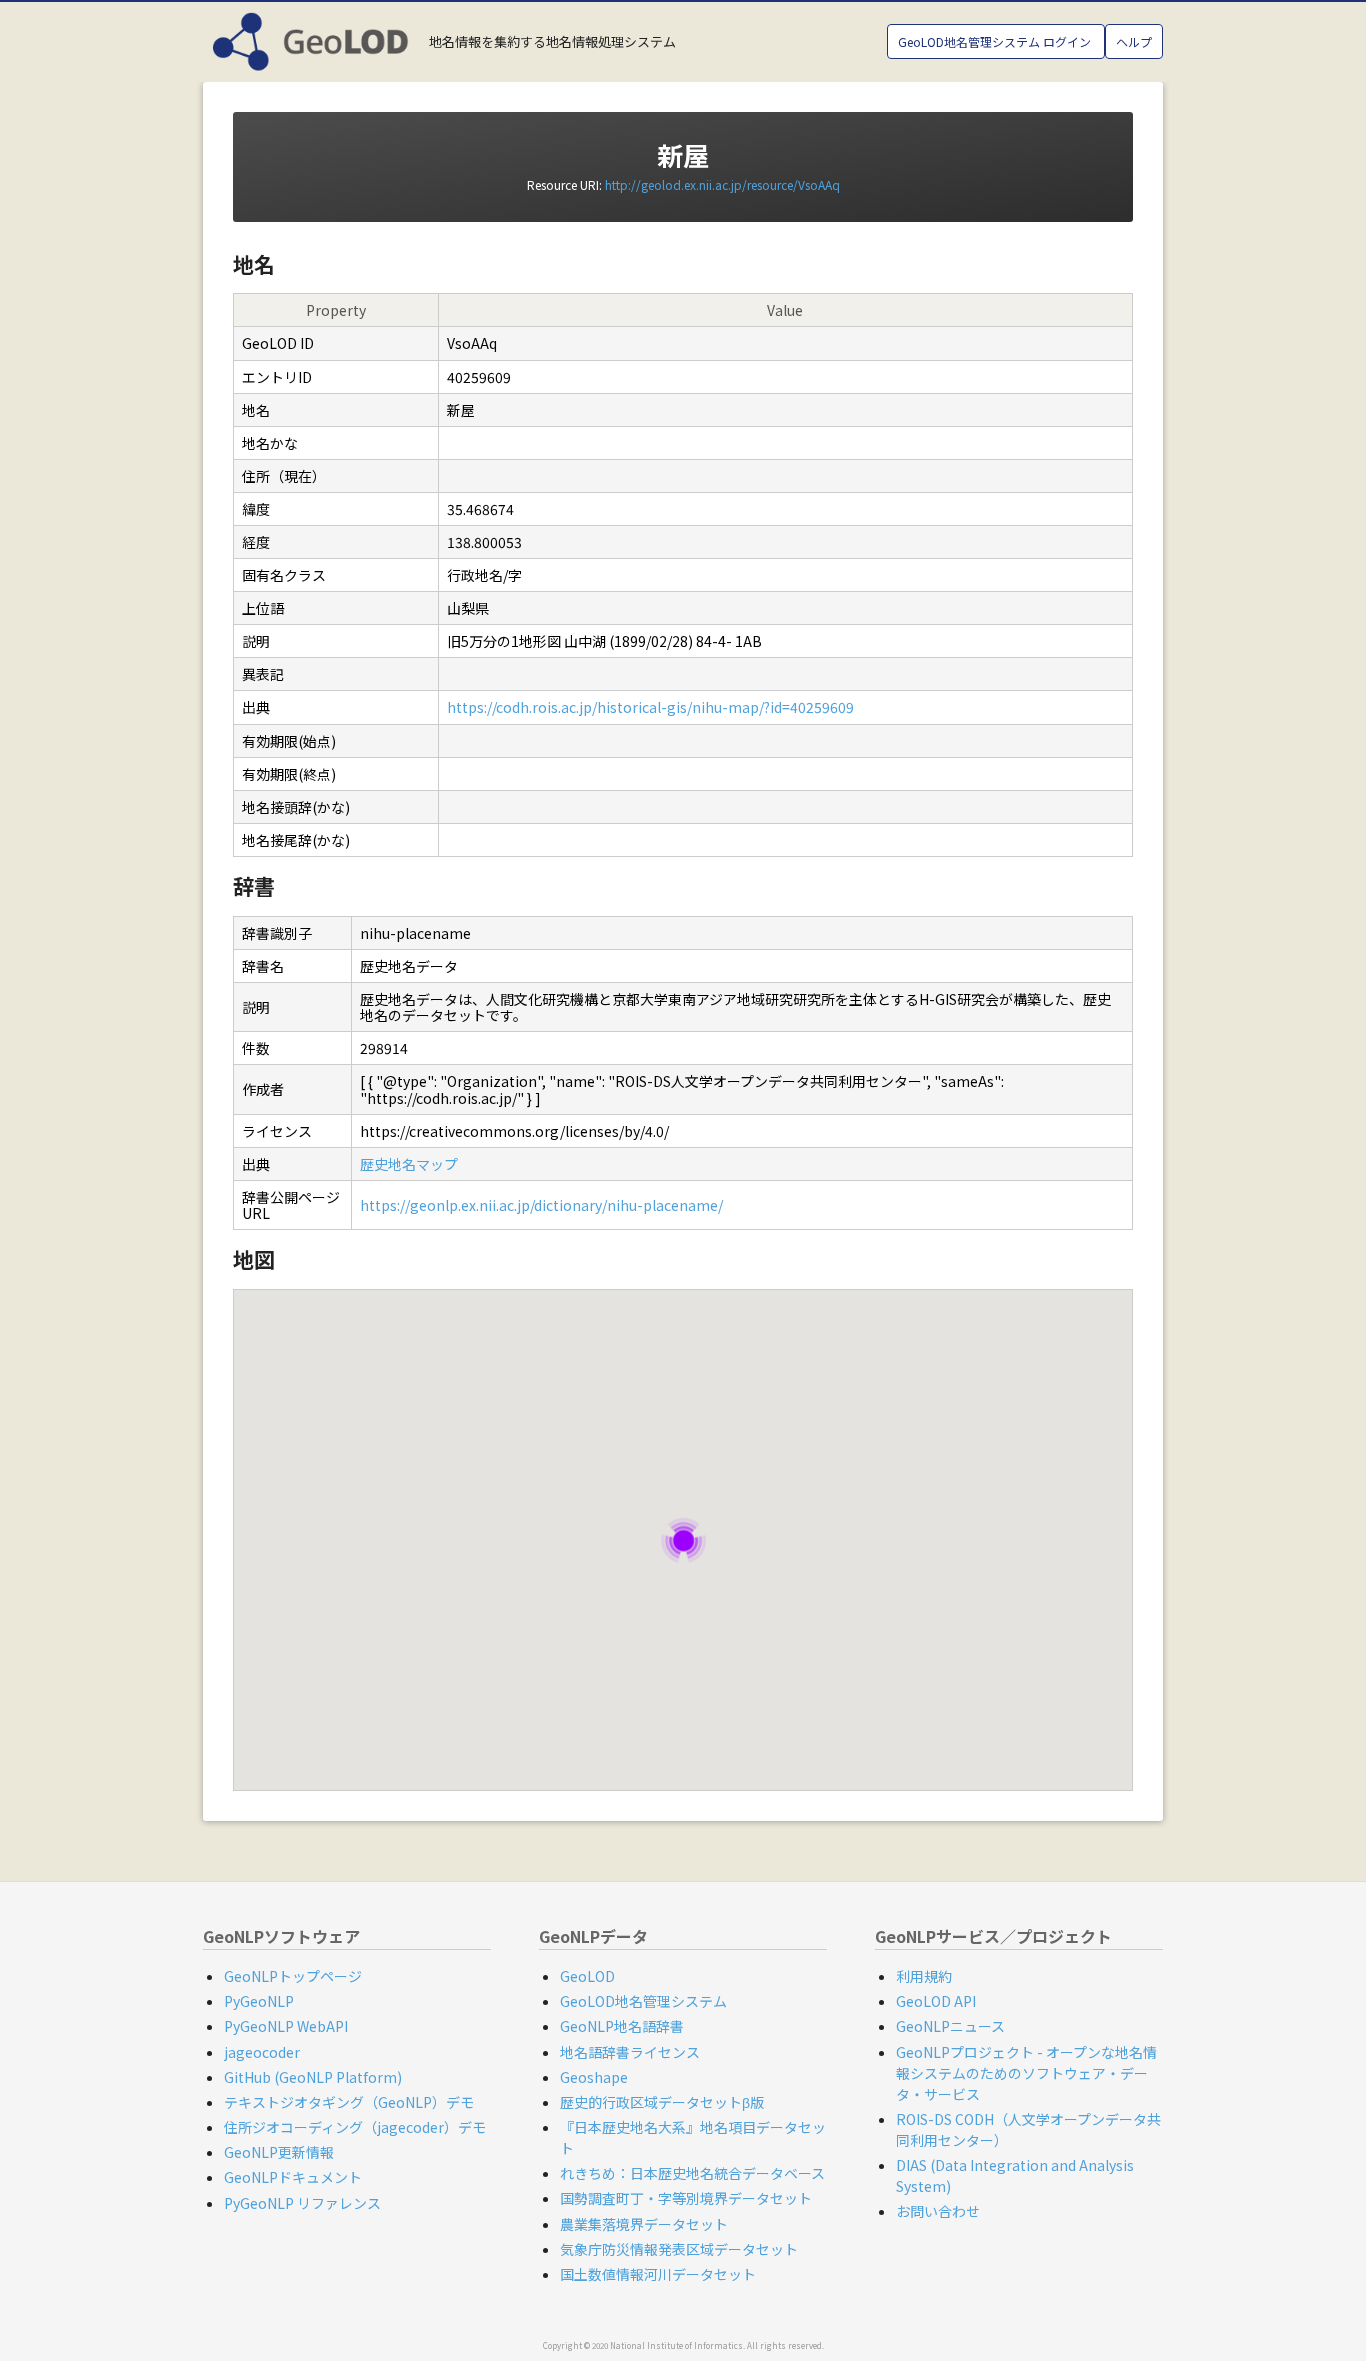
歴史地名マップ (409, 1164)
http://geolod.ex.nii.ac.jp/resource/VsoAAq (722, 184)
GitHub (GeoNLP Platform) (313, 2077)
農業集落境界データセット (644, 2224)
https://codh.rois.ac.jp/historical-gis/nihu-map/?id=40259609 (650, 707)
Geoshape (594, 2077)
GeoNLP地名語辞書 (622, 2026)
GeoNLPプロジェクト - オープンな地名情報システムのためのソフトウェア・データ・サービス (1026, 2073)
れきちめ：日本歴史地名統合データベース (692, 2173)
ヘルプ (1134, 41)
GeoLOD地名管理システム (643, 2001)
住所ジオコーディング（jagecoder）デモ (355, 2127)
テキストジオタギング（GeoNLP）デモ (349, 2102)
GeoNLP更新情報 (279, 2152)
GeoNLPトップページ (293, 1976)
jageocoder (262, 2052)
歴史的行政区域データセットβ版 (662, 2102)
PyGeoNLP (259, 2001)
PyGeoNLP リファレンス (302, 2203)
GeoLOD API (936, 2001)
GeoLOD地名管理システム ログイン (996, 41)
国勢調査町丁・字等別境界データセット (686, 2198)
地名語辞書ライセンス (630, 2052)
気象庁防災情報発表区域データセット (679, 2249)
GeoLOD (587, 1976)
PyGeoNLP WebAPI (286, 2026)
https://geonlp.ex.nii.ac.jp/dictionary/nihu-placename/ (541, 1205)
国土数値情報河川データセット (658, 2274)
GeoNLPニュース (950, 2026)
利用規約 (924, 1976)
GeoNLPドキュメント (293, 2177)
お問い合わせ (938, 2211)
